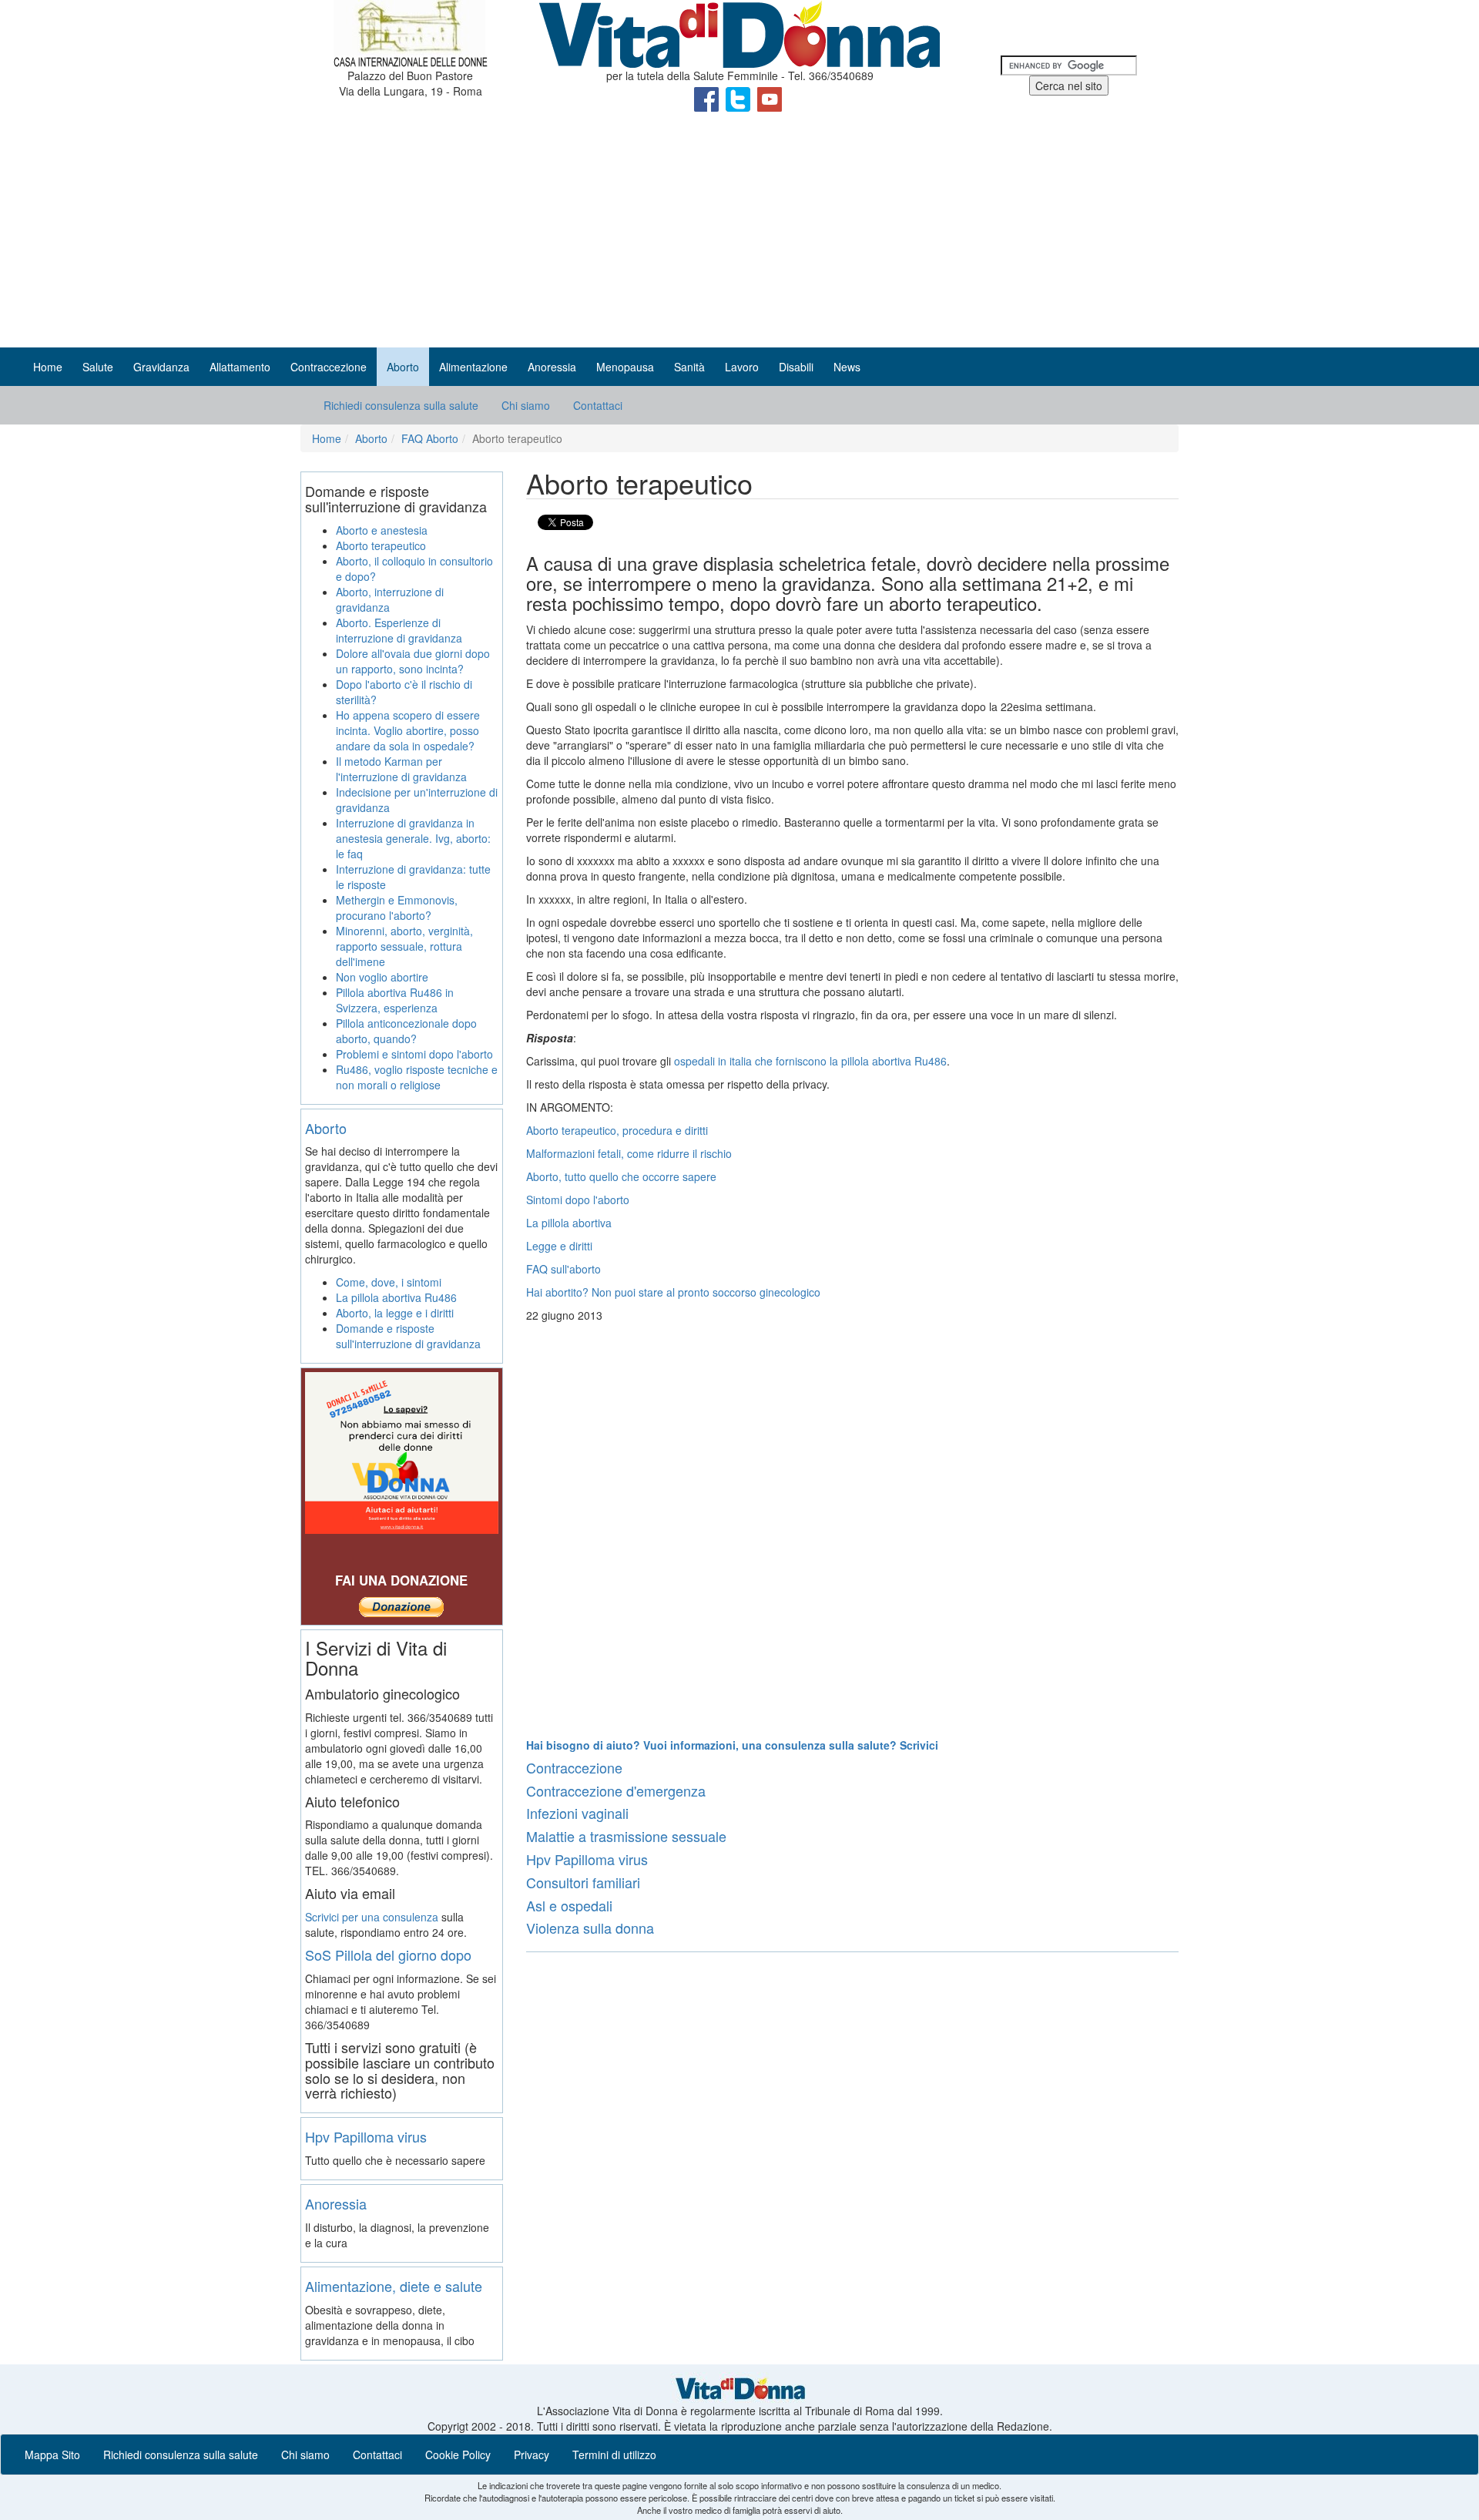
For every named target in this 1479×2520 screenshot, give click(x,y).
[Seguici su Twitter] (739, 98)
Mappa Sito (52, 2455)
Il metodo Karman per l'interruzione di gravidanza (401, 769)
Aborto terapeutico (381, 545)
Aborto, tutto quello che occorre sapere (621, 1176)
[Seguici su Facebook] (708, 98)
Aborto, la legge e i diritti (395, 1313)
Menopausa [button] (625, 367)
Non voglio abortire (382, 977)
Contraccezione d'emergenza (616, 1790)
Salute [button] (98, 367)
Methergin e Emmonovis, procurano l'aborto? (397, 908)
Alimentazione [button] (473, 367)
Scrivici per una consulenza (372, 1917)
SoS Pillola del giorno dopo (388, 1955)
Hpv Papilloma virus (587, 1859)
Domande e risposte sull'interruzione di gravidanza (408, 1336)
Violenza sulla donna (590, 1928)
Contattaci (598, 405)
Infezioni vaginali (577, 1813)
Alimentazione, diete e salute (394, 2286)
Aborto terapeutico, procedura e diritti (617, 1130)
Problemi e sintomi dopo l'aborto (414, 1054)
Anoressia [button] (552, 367)
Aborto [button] (403, 367)
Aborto (371, 438)
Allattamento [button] (240, 367)
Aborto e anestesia (382, 530)
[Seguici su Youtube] (770, 98)
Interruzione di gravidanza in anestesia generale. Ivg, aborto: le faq (413, 838)
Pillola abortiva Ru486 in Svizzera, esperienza (395, 1000)
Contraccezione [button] (329, 367)
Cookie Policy (458, 2455)
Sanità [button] (689, 367)
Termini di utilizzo (614, 2455)
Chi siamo (526, 405)
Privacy (532, 2455)
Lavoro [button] (742, 367)
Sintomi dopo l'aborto (578, 1200)
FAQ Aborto (430, 438)
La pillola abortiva (569, 1223)
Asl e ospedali (569, 1905)
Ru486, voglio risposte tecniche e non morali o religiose (417, 1077)
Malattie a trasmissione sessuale (626, 1836)
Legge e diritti (559, 1246)
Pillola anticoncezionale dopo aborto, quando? (406, 1031)
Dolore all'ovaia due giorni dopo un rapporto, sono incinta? (413, 661)
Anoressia (336, 2203)
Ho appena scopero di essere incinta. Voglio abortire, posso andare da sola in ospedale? (408, 730)
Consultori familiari (583, 1882)
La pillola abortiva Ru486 (396, 1297)
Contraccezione (574, 1767)
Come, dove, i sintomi (389, 1282)
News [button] (847, 367)
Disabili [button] (796, 367)
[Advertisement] (739, 232)
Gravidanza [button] (161, 367)
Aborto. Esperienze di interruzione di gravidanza (399, 630)
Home (48, 367)
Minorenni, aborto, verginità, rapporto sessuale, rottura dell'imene (404, 946)
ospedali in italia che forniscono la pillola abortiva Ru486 (810, 1061)
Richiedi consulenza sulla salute (401, 405)
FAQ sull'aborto (563, 1269)
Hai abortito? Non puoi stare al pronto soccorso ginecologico (673, 1292)
